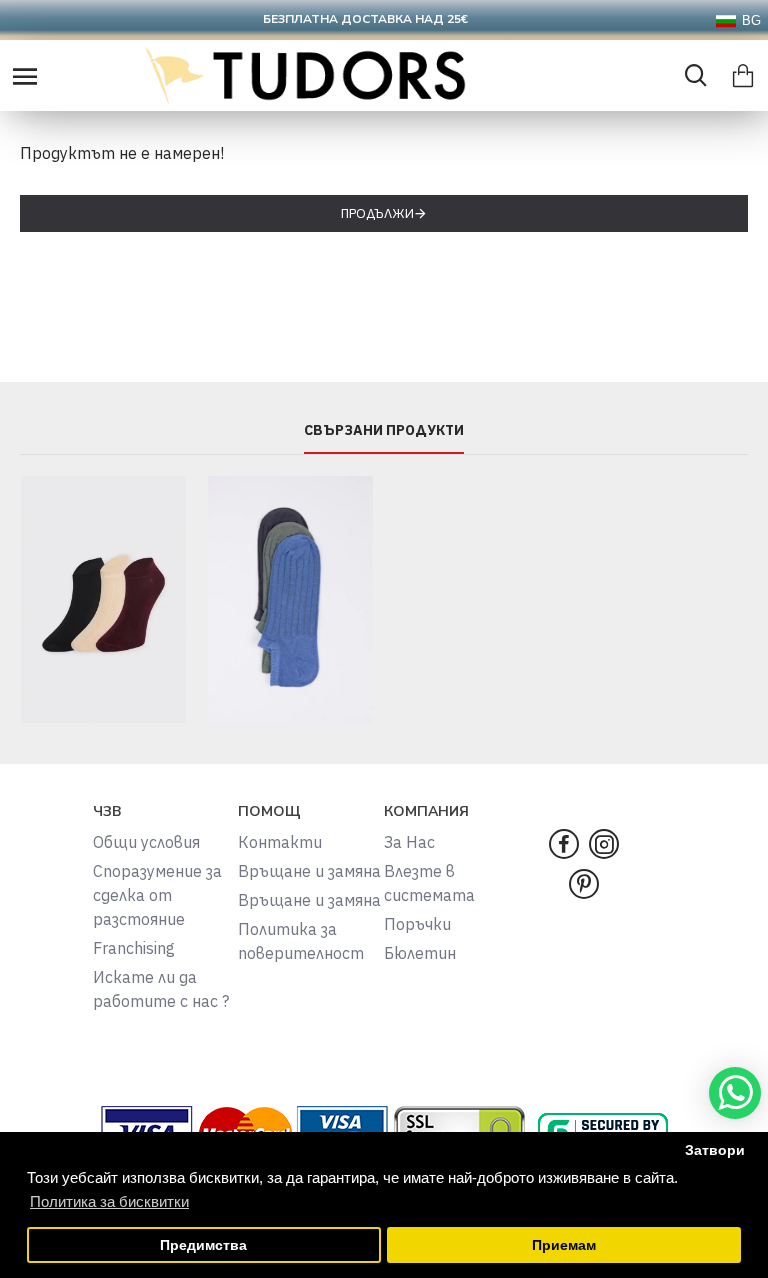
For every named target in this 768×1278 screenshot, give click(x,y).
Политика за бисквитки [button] (109, 1201)
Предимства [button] (203, 1245)
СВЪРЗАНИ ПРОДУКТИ (384, 430)
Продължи (377, 213)
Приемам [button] (564, 1245)
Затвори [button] (715, 1150)
